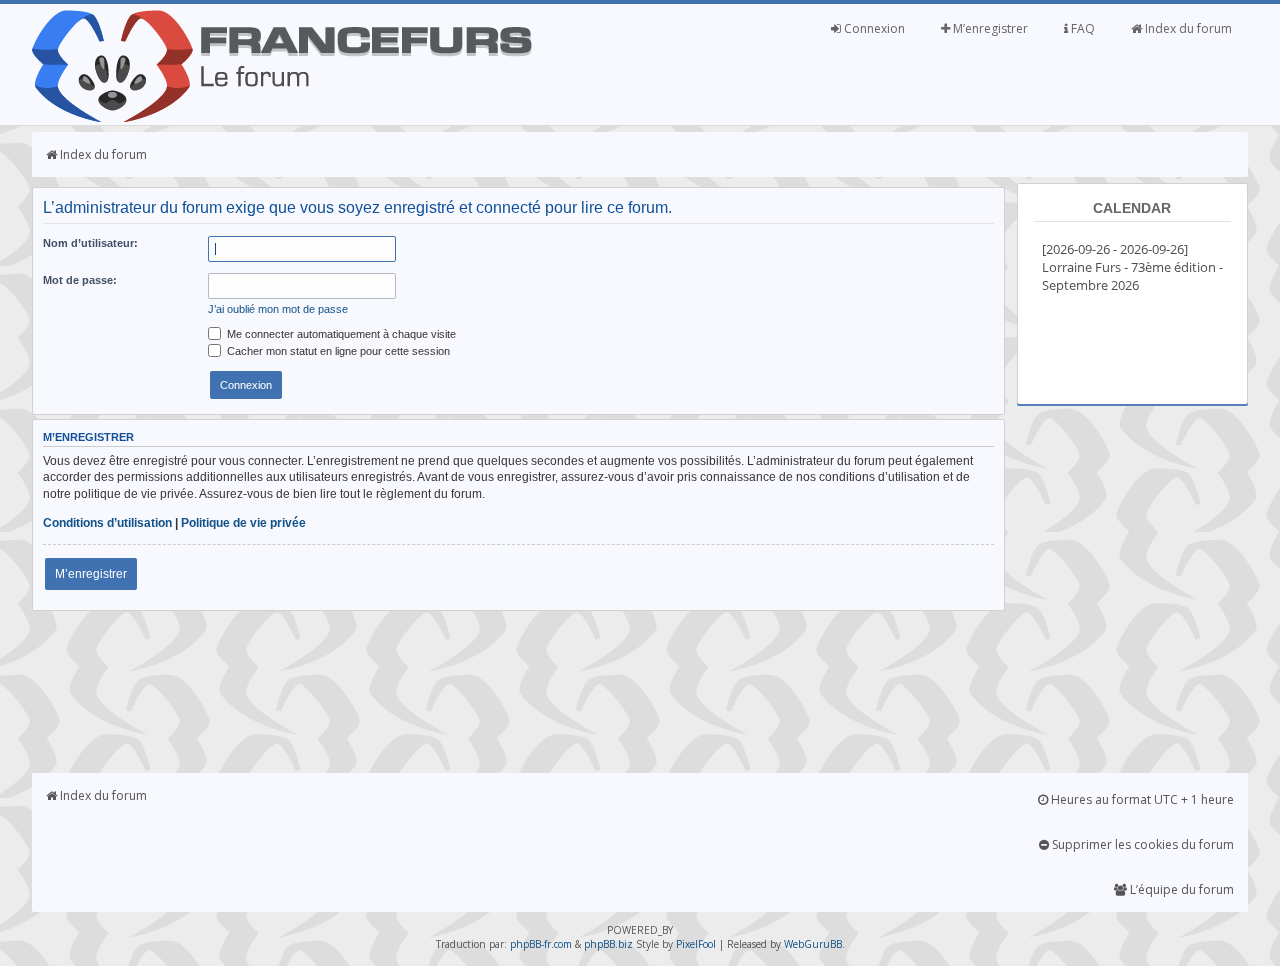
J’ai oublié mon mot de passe (278, 309)
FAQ (1081, 28)
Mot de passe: (80, 280)
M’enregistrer (989, 28)
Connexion (873, 28)
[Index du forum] (282, 118)
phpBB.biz (608, 944)
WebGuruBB (813, 944)
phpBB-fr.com (541, 944)
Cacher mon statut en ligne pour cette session (337, 351)
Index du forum (1187, 28)
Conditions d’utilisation (107, 523)
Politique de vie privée (243, 523)
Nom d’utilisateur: (90, 243)
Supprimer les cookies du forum (1141, 844)
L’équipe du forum (1180, 889)
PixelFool (696, 944)
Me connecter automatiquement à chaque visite (340, 334)
